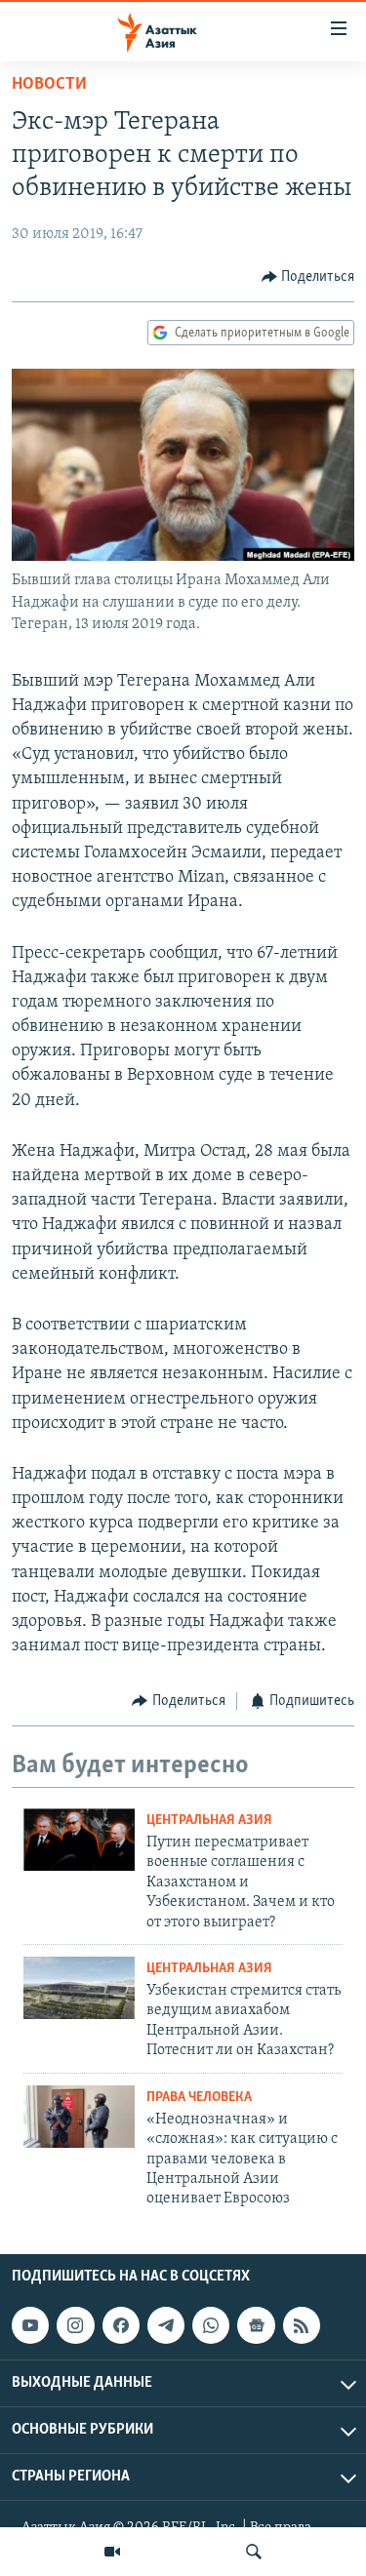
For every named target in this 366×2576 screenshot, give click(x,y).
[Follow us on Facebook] (121, 2325)
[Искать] (254, 2552)
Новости (49, 85)
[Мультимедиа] (112, 2552)
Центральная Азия (209, 1821)
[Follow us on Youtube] (30, 2325)
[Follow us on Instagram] (75, 2325)
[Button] (308, 277)
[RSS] (302, 2325)
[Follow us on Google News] (256, 2325)
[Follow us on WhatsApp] (211, 2325)
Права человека (199, 2098)
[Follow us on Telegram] (166, 2325)
